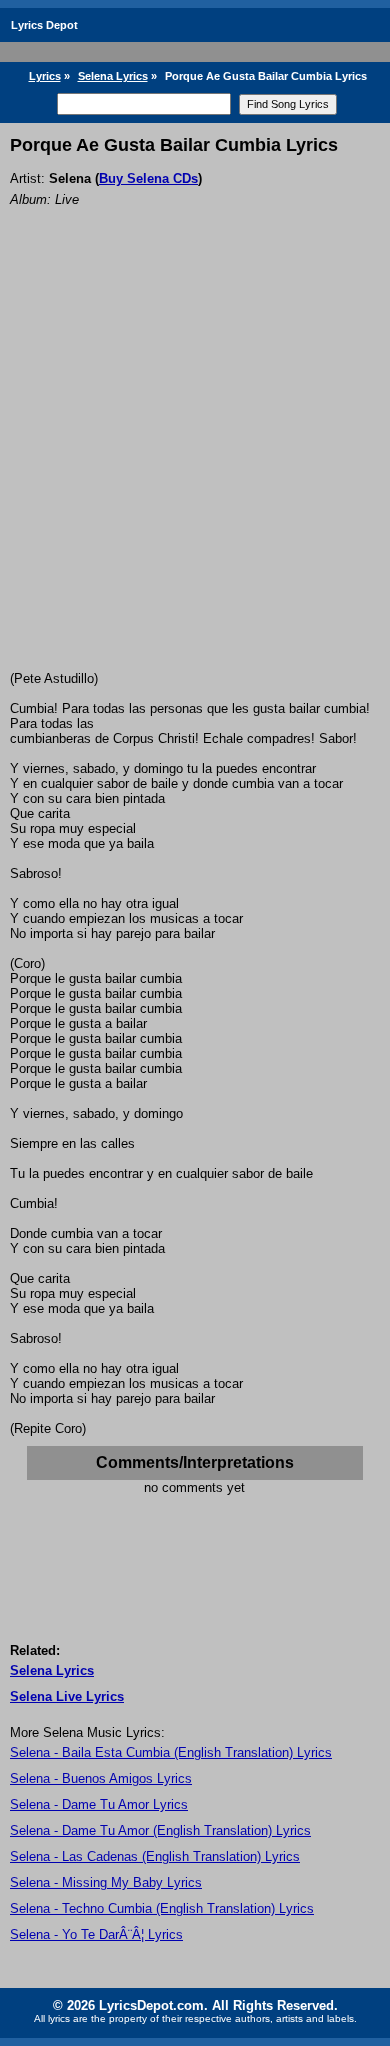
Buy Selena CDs (148, 178)
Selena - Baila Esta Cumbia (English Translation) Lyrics (171, 1752)
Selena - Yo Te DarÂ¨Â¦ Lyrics (96, 1934)
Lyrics (45, 76)
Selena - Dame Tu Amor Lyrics (99, 1804)
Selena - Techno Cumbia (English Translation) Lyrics (162, 1908)
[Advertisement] (195, 466)
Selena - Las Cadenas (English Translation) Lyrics (155, 1856)
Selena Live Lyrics (67, 1696)
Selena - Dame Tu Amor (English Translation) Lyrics (160, 1830)
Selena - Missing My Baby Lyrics (106, 1882)
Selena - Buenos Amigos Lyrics (101, 1778)
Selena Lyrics (113, 76)
